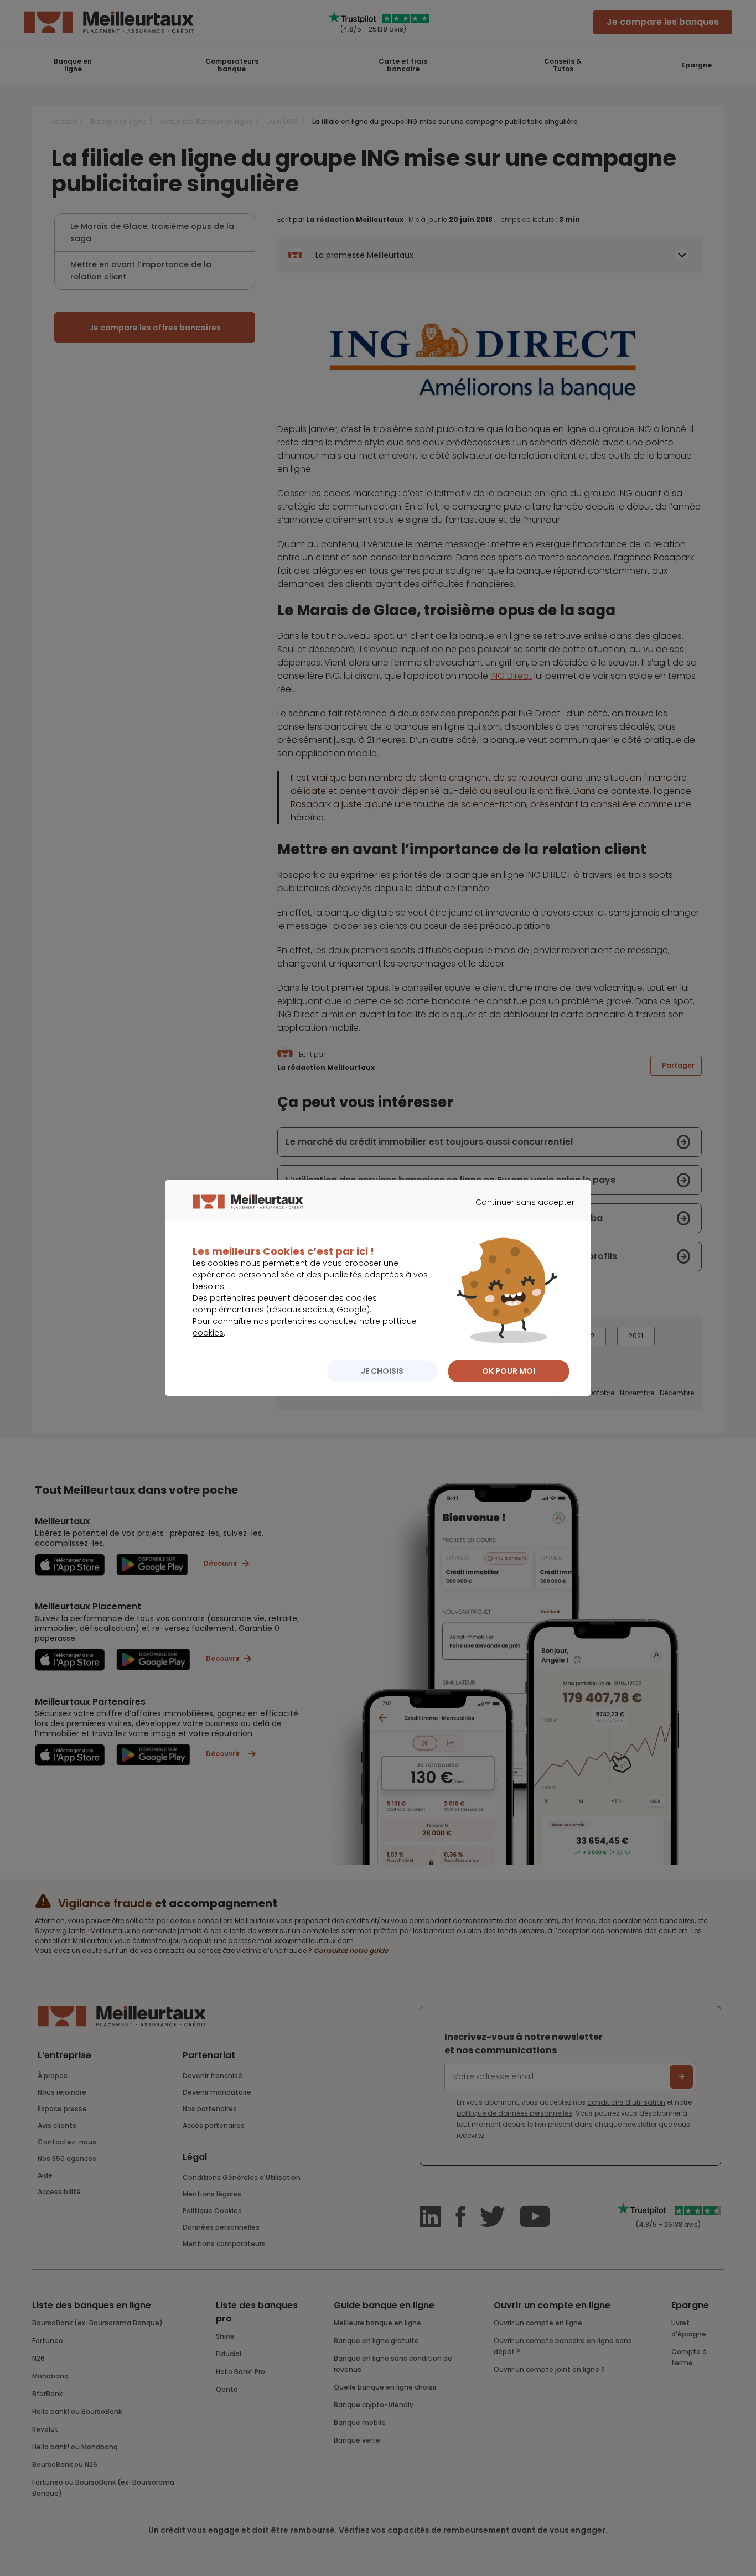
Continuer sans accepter (519, 1212)
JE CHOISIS (382, 1371)
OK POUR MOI (509, 1371)
